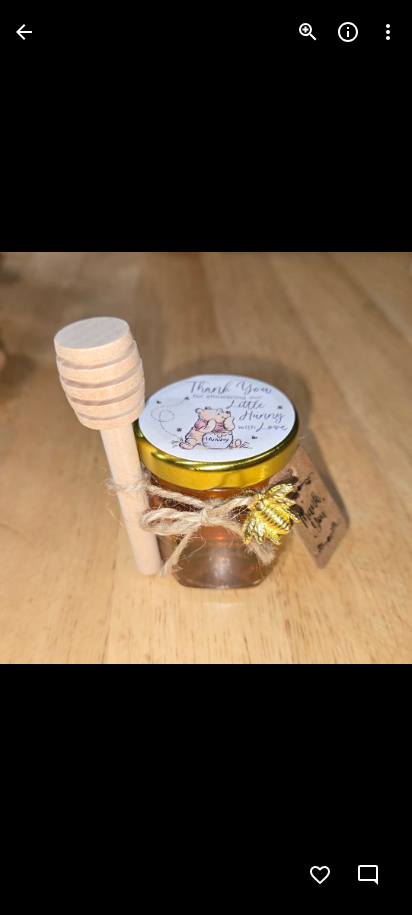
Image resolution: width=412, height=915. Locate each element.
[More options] (388, 32)
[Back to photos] (24, 32)
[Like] (320, 875)
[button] (56, 458)
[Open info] (348, 32)
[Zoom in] (308, 32)
